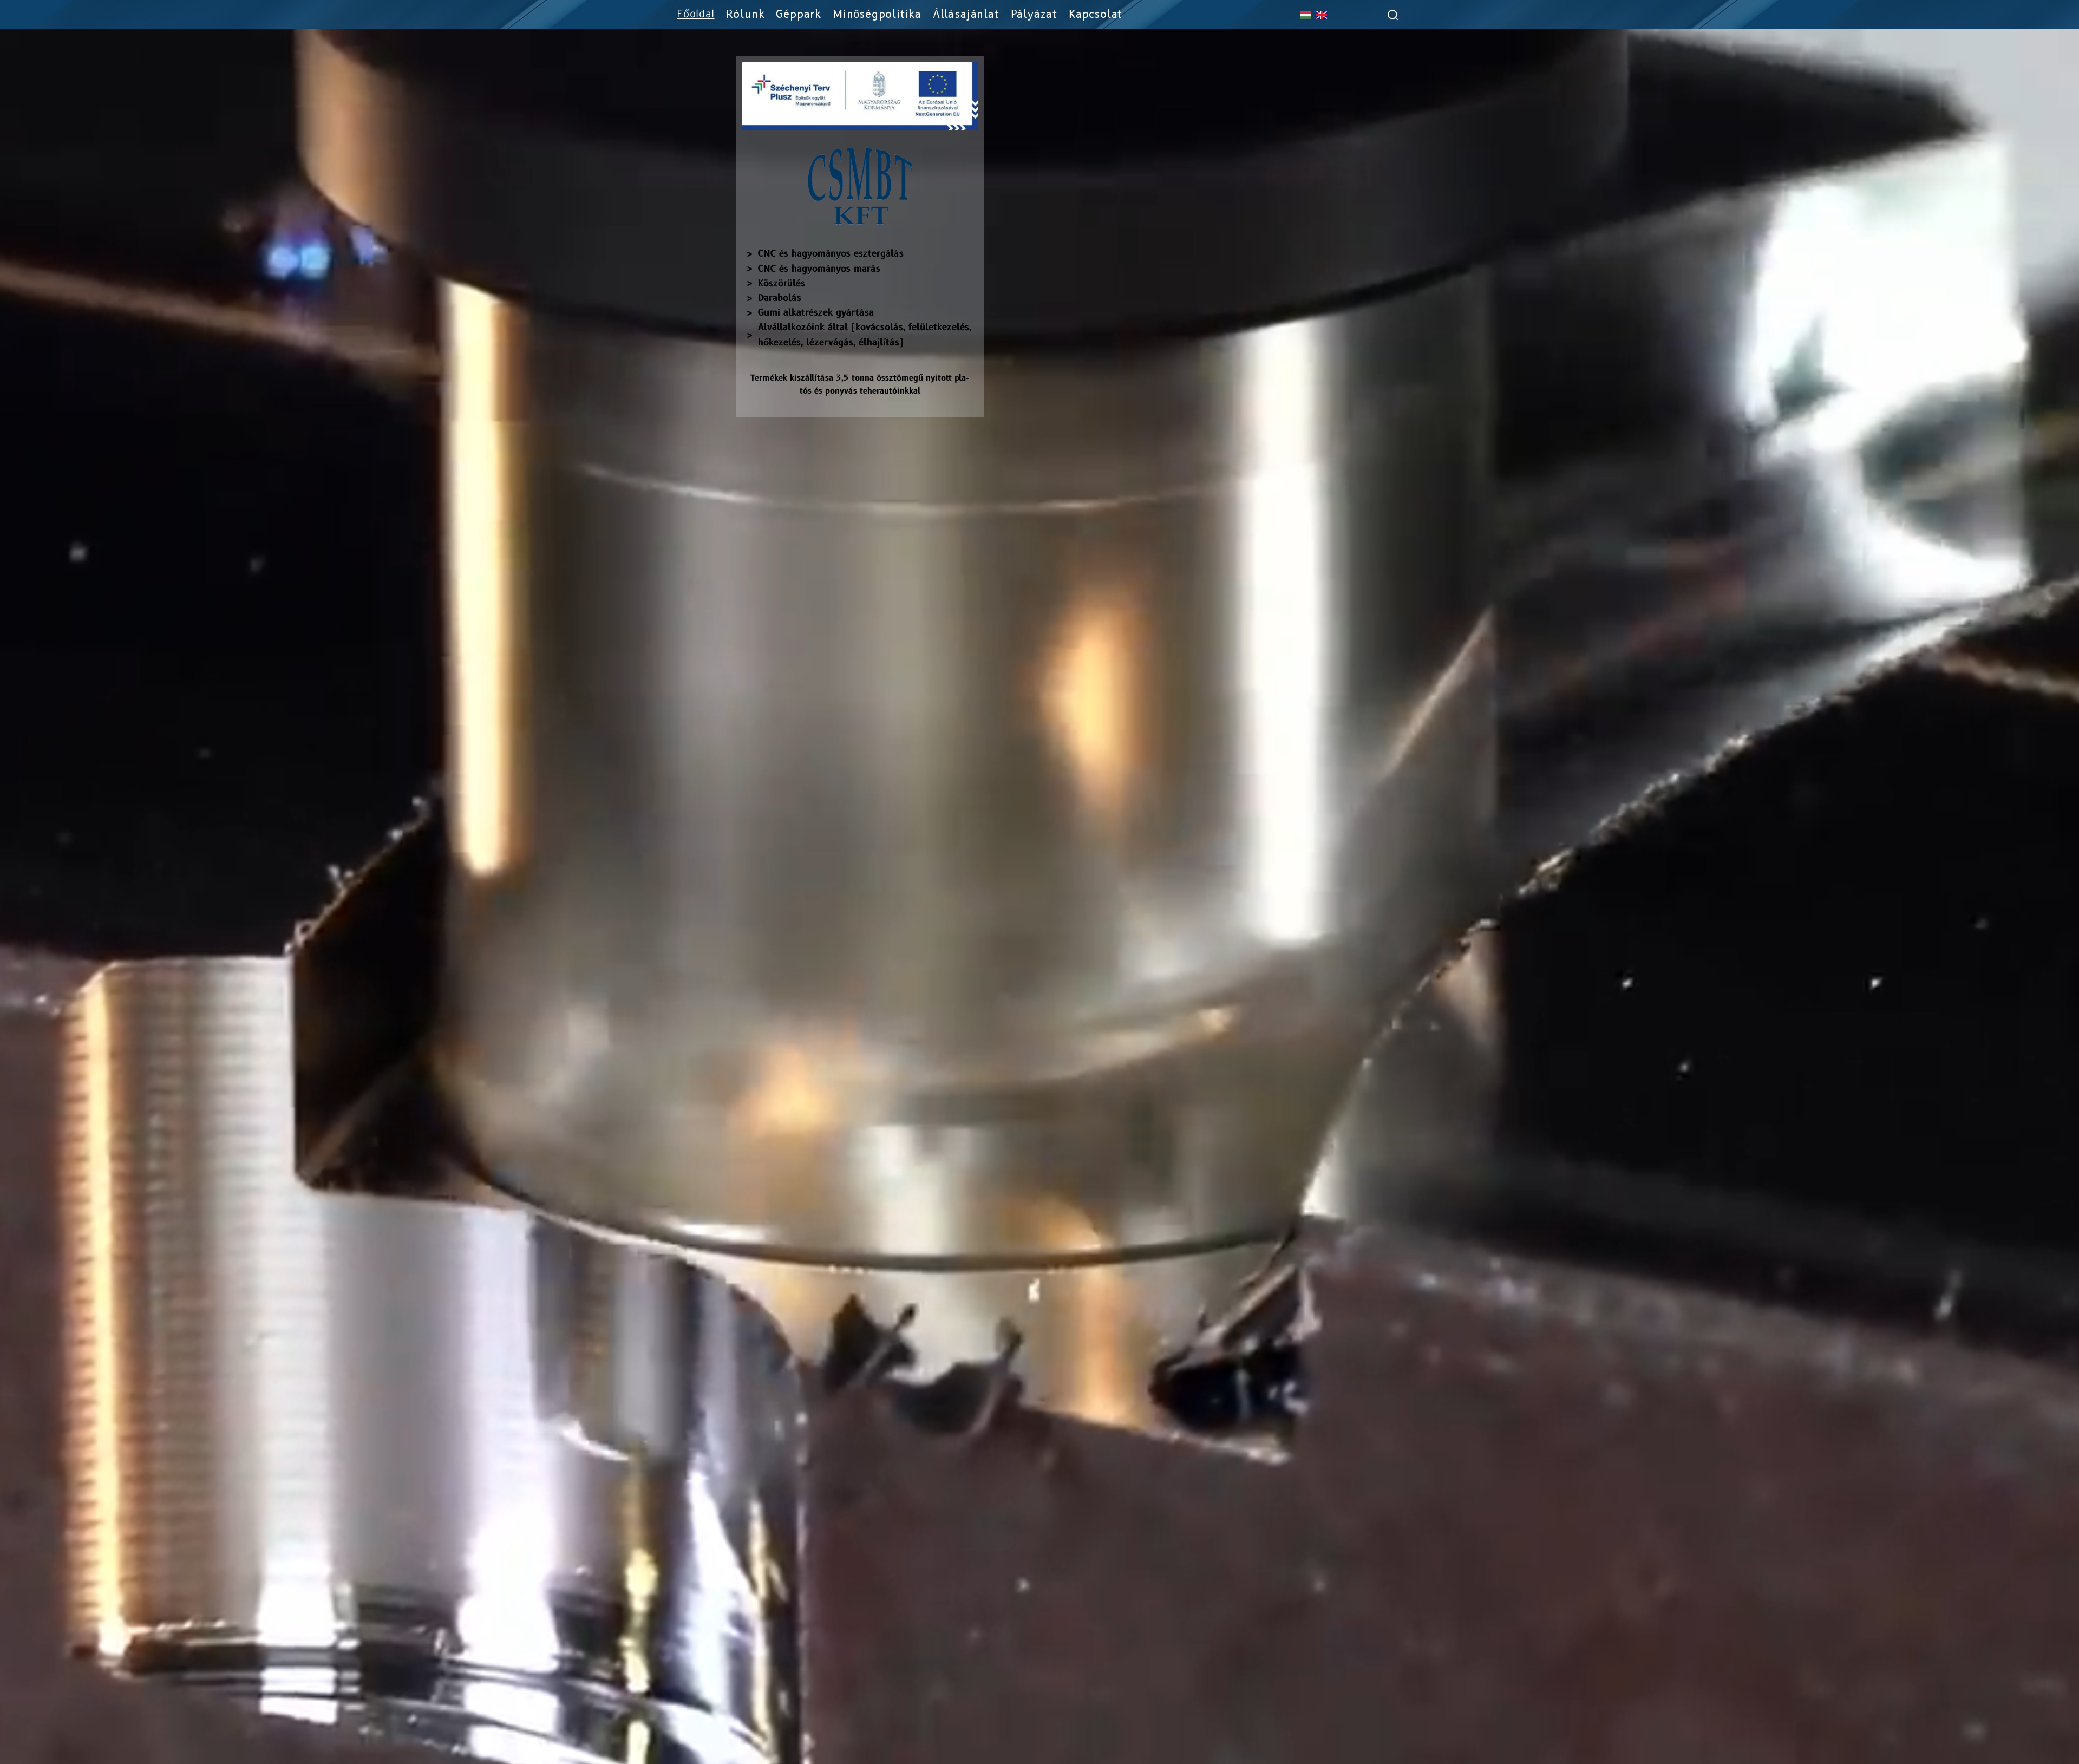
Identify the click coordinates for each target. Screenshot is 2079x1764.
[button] (1382, 15)
